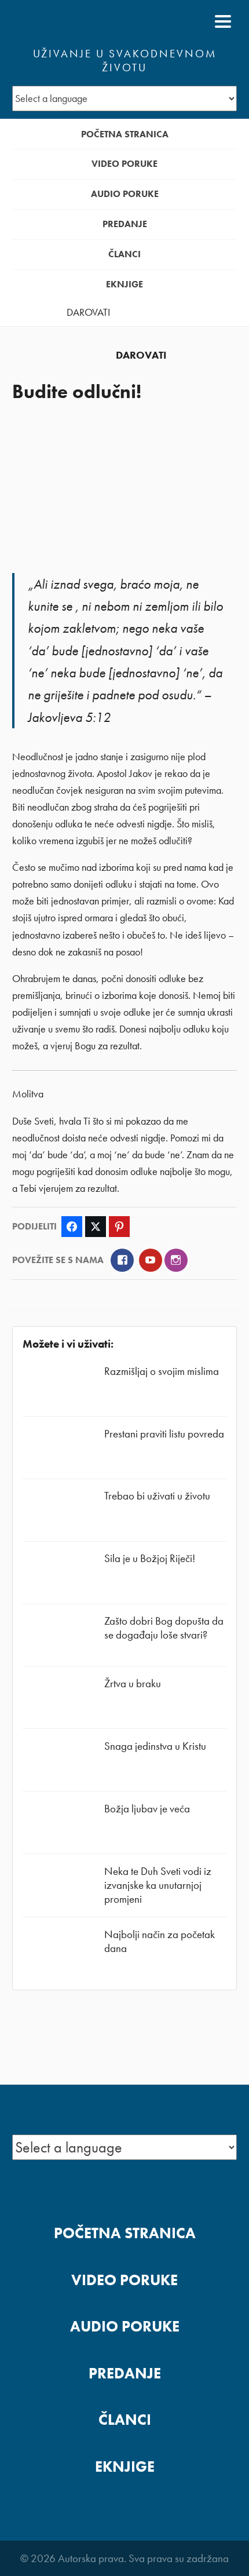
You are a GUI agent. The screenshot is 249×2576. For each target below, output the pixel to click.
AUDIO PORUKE (125, 194)
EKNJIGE (124, 284)
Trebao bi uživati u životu (157, 1496)
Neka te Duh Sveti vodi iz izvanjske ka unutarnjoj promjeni (158, 1885)
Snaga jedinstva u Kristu (155, 1746)
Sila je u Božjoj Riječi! (150, 1558)
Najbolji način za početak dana (160, 1941)
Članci (124, 254)
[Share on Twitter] (96, 1227)
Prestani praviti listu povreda (164, 1434)
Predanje (125, 224)
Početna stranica (125, 134)
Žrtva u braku (133, 1683)
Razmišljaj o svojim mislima (162, 1371)
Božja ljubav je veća (147, 1809)
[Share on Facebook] (72, 1227)
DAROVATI (88, 312)
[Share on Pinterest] (119, 1227)
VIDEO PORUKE (124, 164)
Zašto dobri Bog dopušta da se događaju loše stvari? (164, 1628)
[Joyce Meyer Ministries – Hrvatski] (68, 21)
